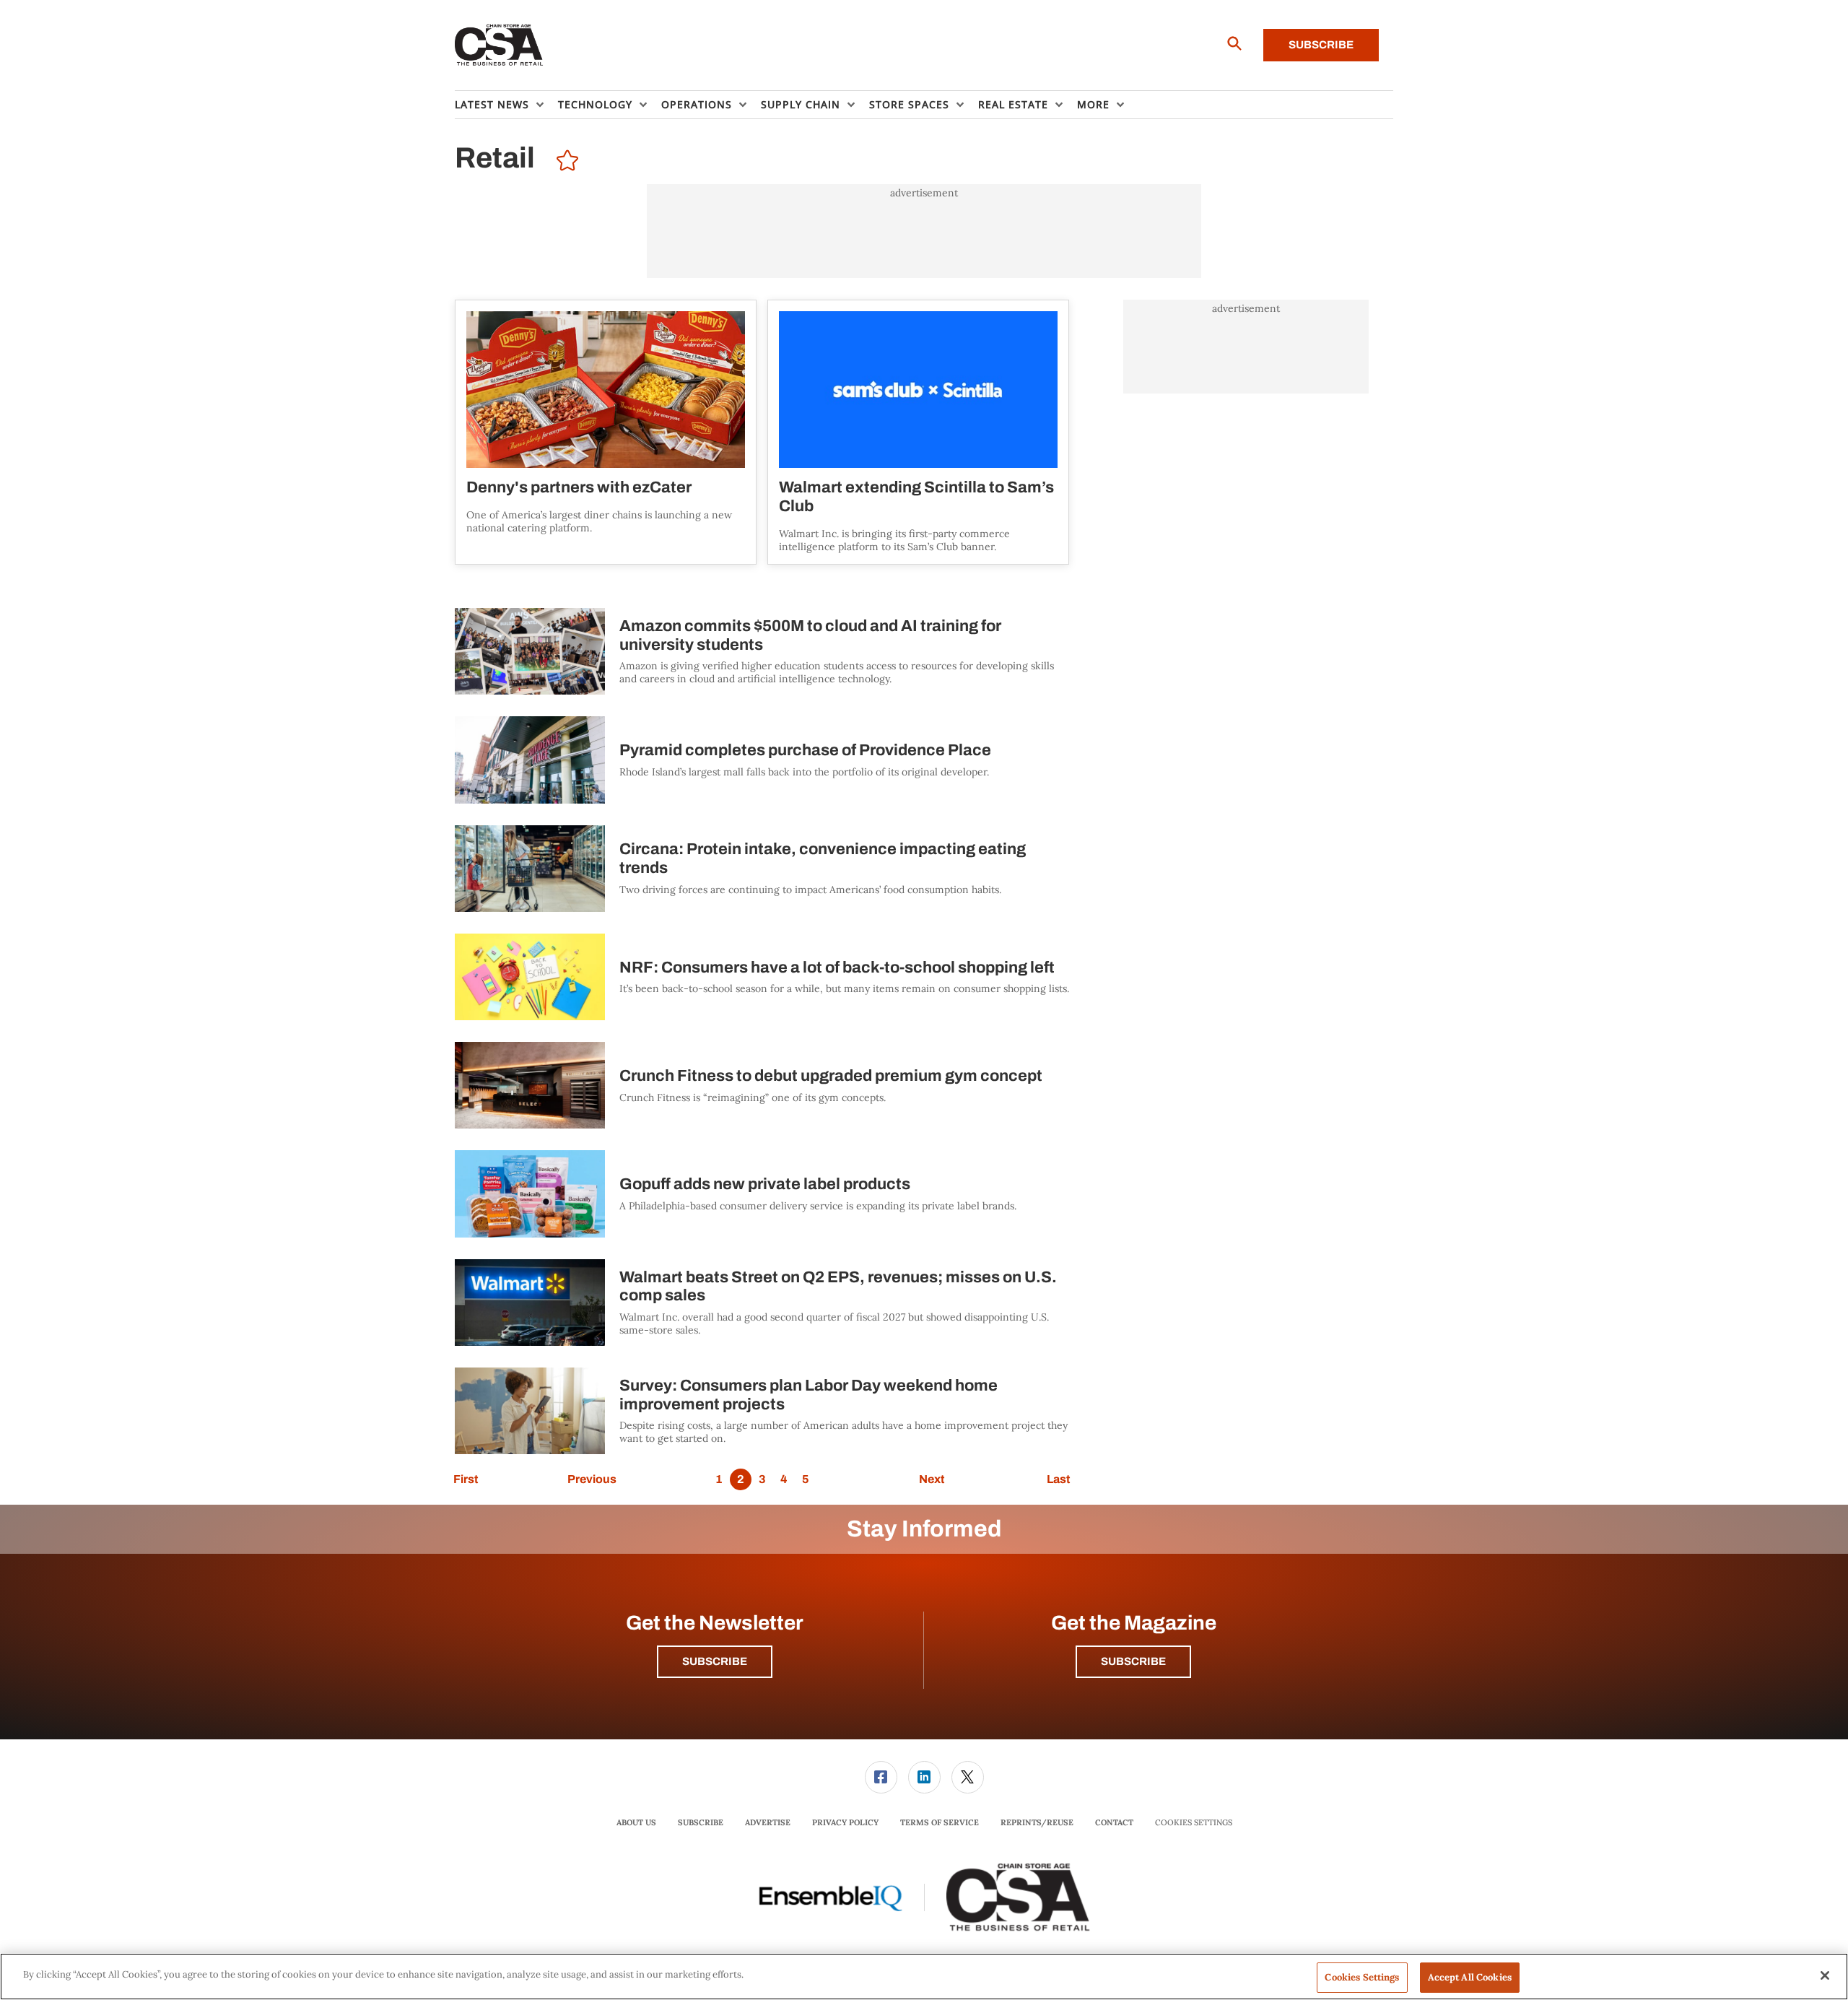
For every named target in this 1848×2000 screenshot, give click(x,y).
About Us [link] (636, 1822)
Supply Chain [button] (801, 104)
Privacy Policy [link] (845, 1822)
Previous (592, 1479)
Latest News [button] (492, 104)
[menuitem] (506, 105)
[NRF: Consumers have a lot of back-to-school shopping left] (530, 977)
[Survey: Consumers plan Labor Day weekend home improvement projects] (530, 1411)
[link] (881, 1777)
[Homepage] (499, 45)
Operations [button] (697, 104)
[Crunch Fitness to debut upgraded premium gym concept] (530, 1085)
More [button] (1093, 104)
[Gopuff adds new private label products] (530, 1194)
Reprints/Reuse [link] (1037, 1822)
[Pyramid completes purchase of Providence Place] (530, 760)
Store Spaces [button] (909, 104)
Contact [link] (1114, 1822)
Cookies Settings (1194, 1823)
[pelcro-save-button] (564, 162)
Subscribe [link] (701, 1822)
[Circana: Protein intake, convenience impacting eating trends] (530, 869)
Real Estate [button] (1013, 104)
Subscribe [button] (715, 1661)
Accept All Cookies (1470, 1977)
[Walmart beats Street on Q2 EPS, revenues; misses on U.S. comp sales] (530, 1303)
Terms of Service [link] (940, 1822)
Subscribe (1321, 45)
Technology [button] (595, 104)
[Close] (1825, 1975)
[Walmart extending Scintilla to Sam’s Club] (918, 390)
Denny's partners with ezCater (579, 487)
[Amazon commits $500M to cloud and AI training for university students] (530, 651)
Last (1058, 1479)
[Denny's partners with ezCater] (606, 390)
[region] (924, 1977)
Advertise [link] (768, 1822)
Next (932, 1479)
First (466, 1479)
